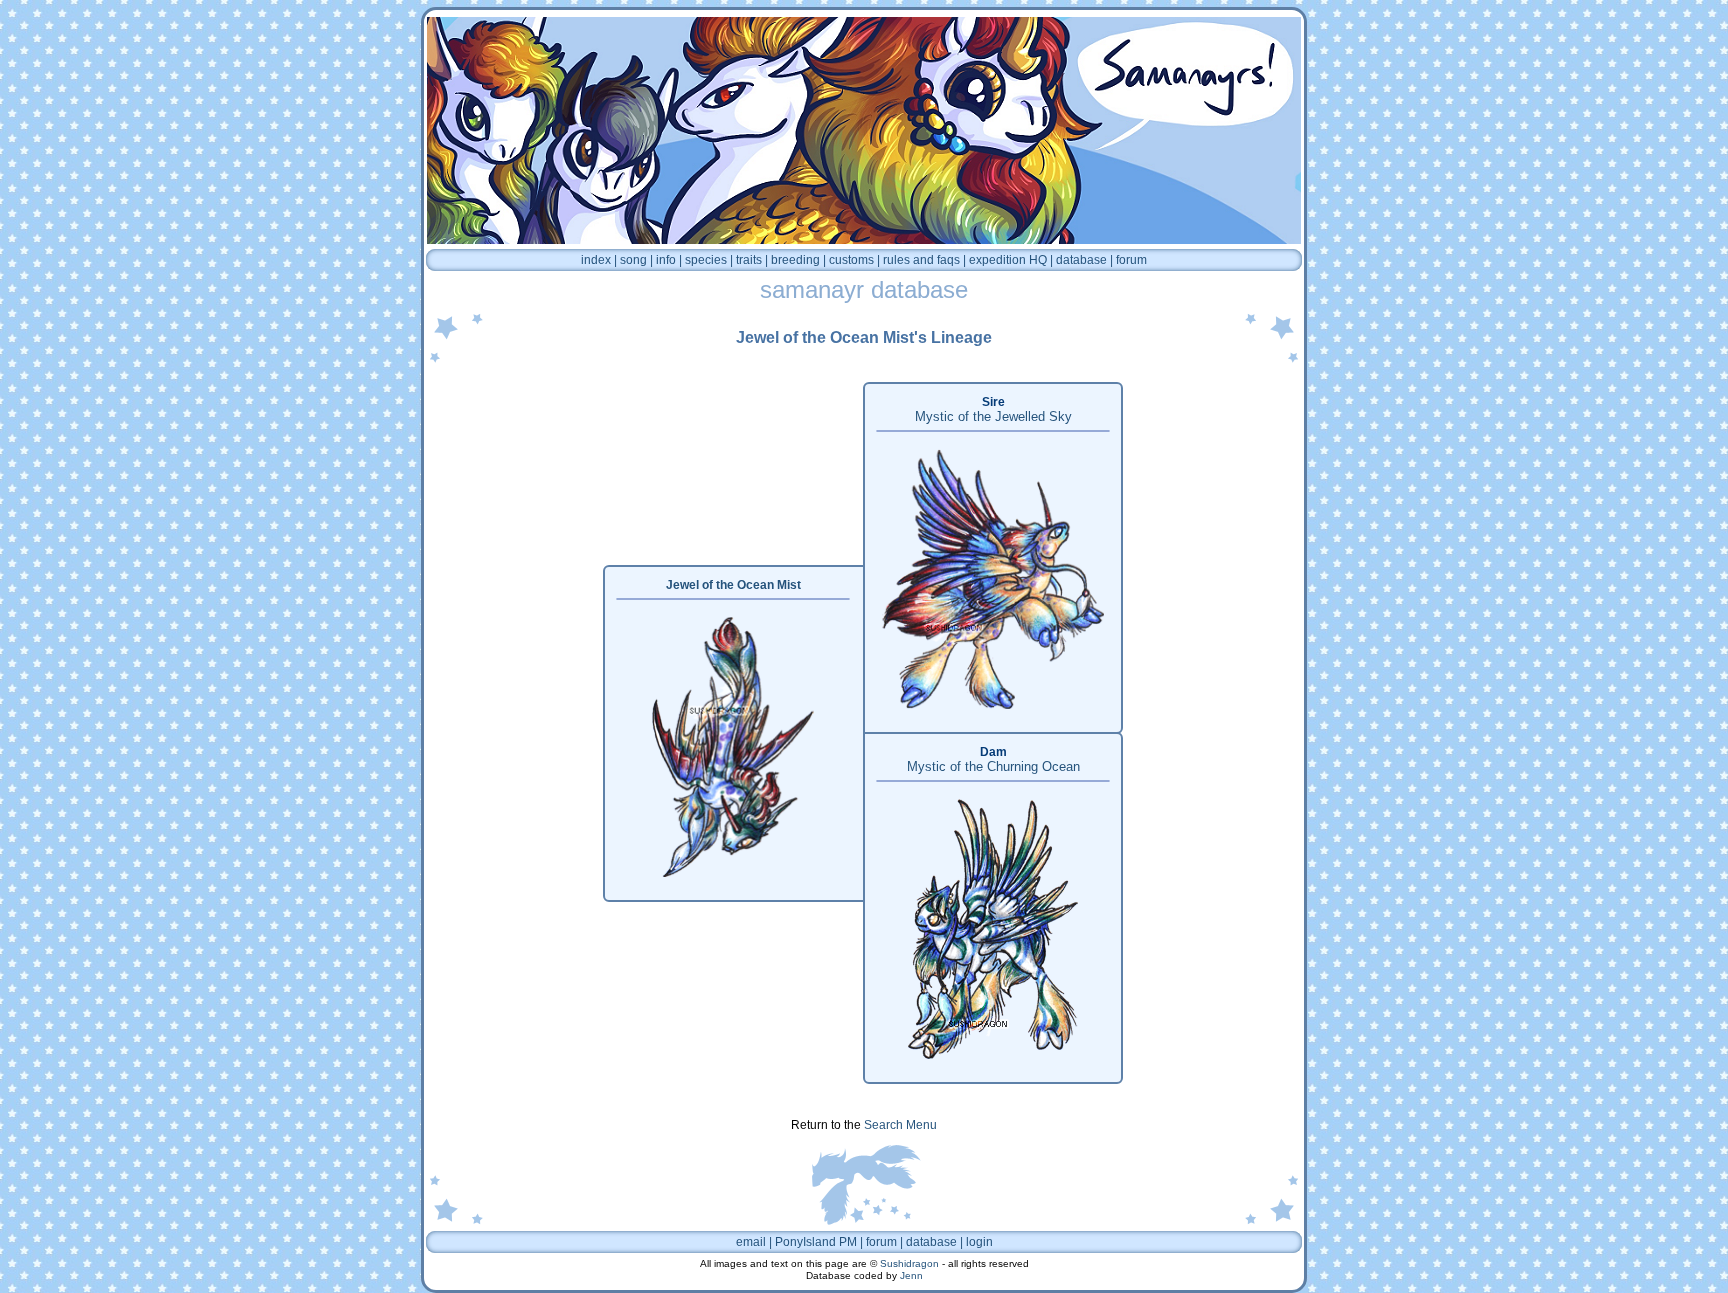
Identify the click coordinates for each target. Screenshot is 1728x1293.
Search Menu (900, 1125)
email (751, 1242)
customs (851, 260)
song (633, 260)
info (666, 260)
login (979, 1242)
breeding (795, 260)
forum (1131, 260)
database (1081, 260)
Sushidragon (909, 1263)
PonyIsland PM (816, 1242)
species (706, 260)
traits (749, 260)
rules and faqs (921, 260)
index (596, 260)
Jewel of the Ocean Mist (733, 585)
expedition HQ (1008, 260)
